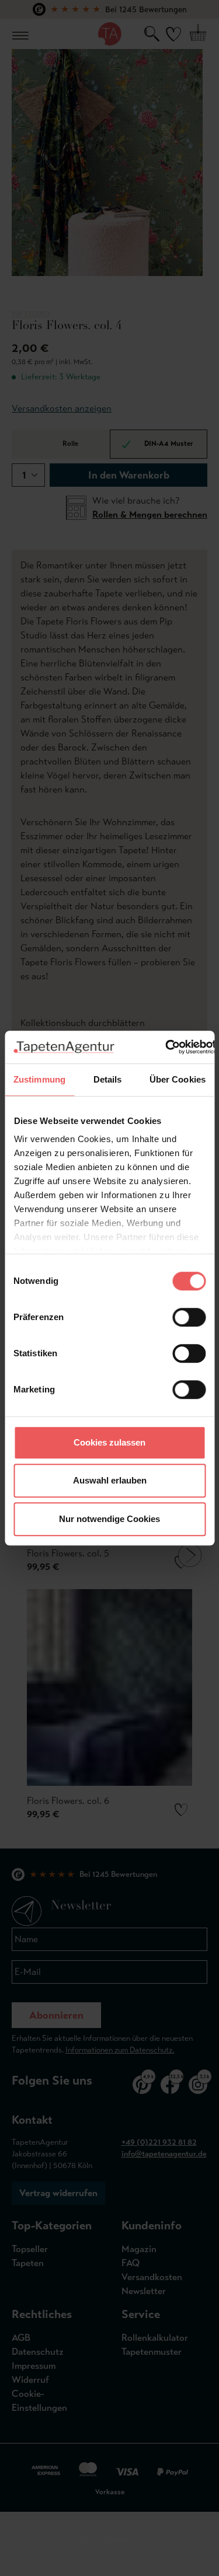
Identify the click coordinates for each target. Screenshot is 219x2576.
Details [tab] (108, 1079)
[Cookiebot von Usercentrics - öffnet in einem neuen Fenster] (165, 1047)
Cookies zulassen (109, 1442)
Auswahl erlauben (110, 1480)
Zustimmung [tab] (39, 1079)
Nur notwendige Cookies (109, 1519)
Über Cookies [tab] (178, 1079)
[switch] (189, 1317)
